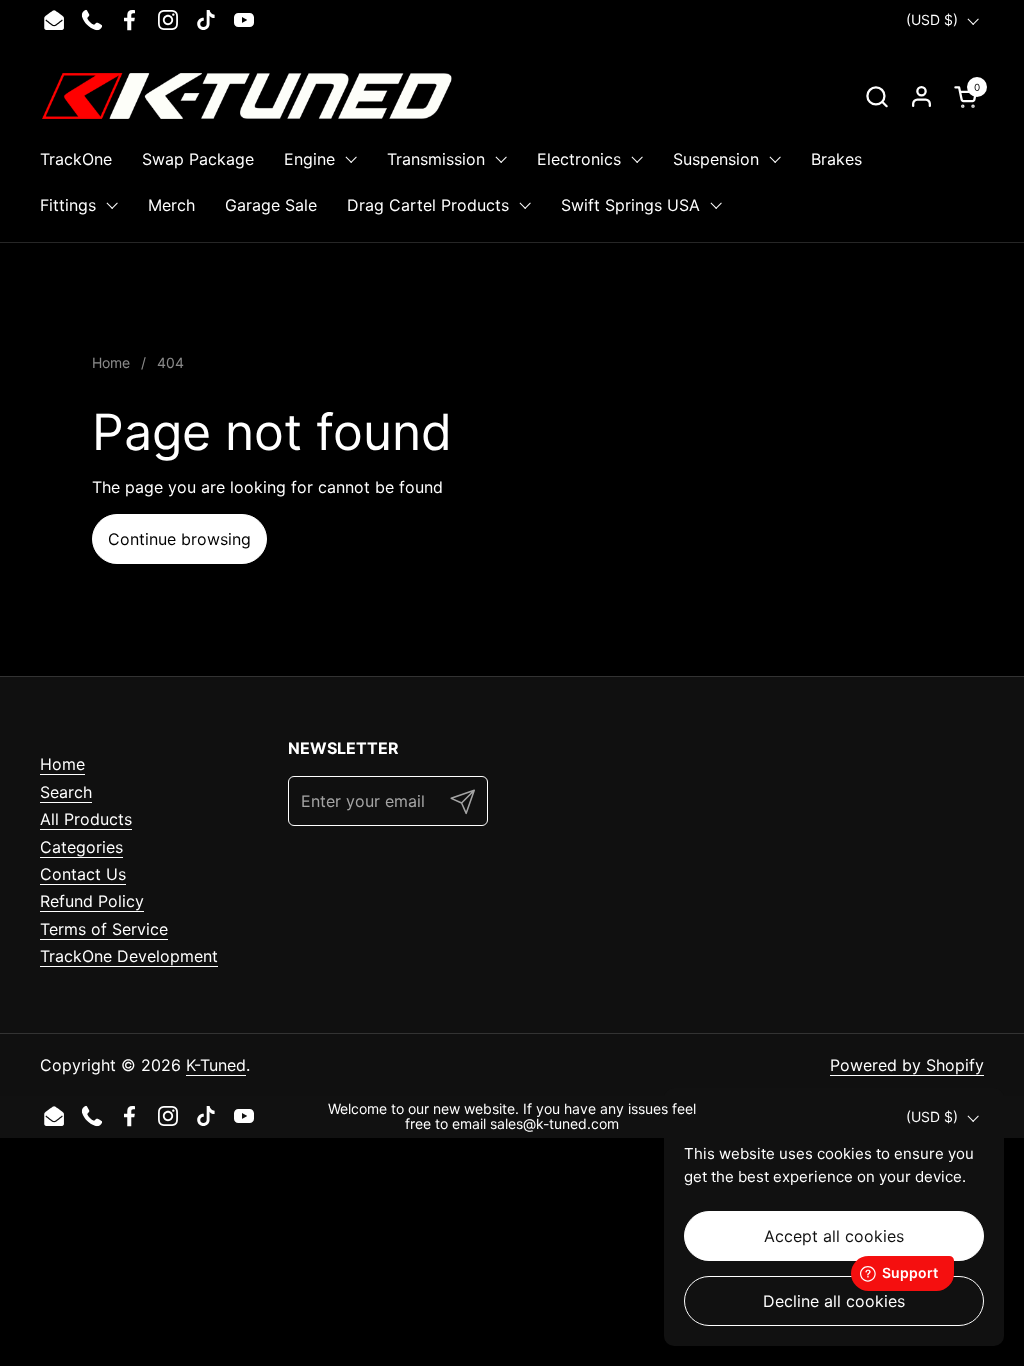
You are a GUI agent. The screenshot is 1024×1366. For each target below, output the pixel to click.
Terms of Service (104, 929)
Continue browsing (179, 539)
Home (62, 764)
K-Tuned (216, 1065)
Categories (81, 847)
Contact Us (83, 874)
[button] (876, 96)
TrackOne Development (129, 956)
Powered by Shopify (907, 1065)
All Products (86, 819)
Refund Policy (92, 901)
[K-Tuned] (247, 96)
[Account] (921, 96)
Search (66, 792)
